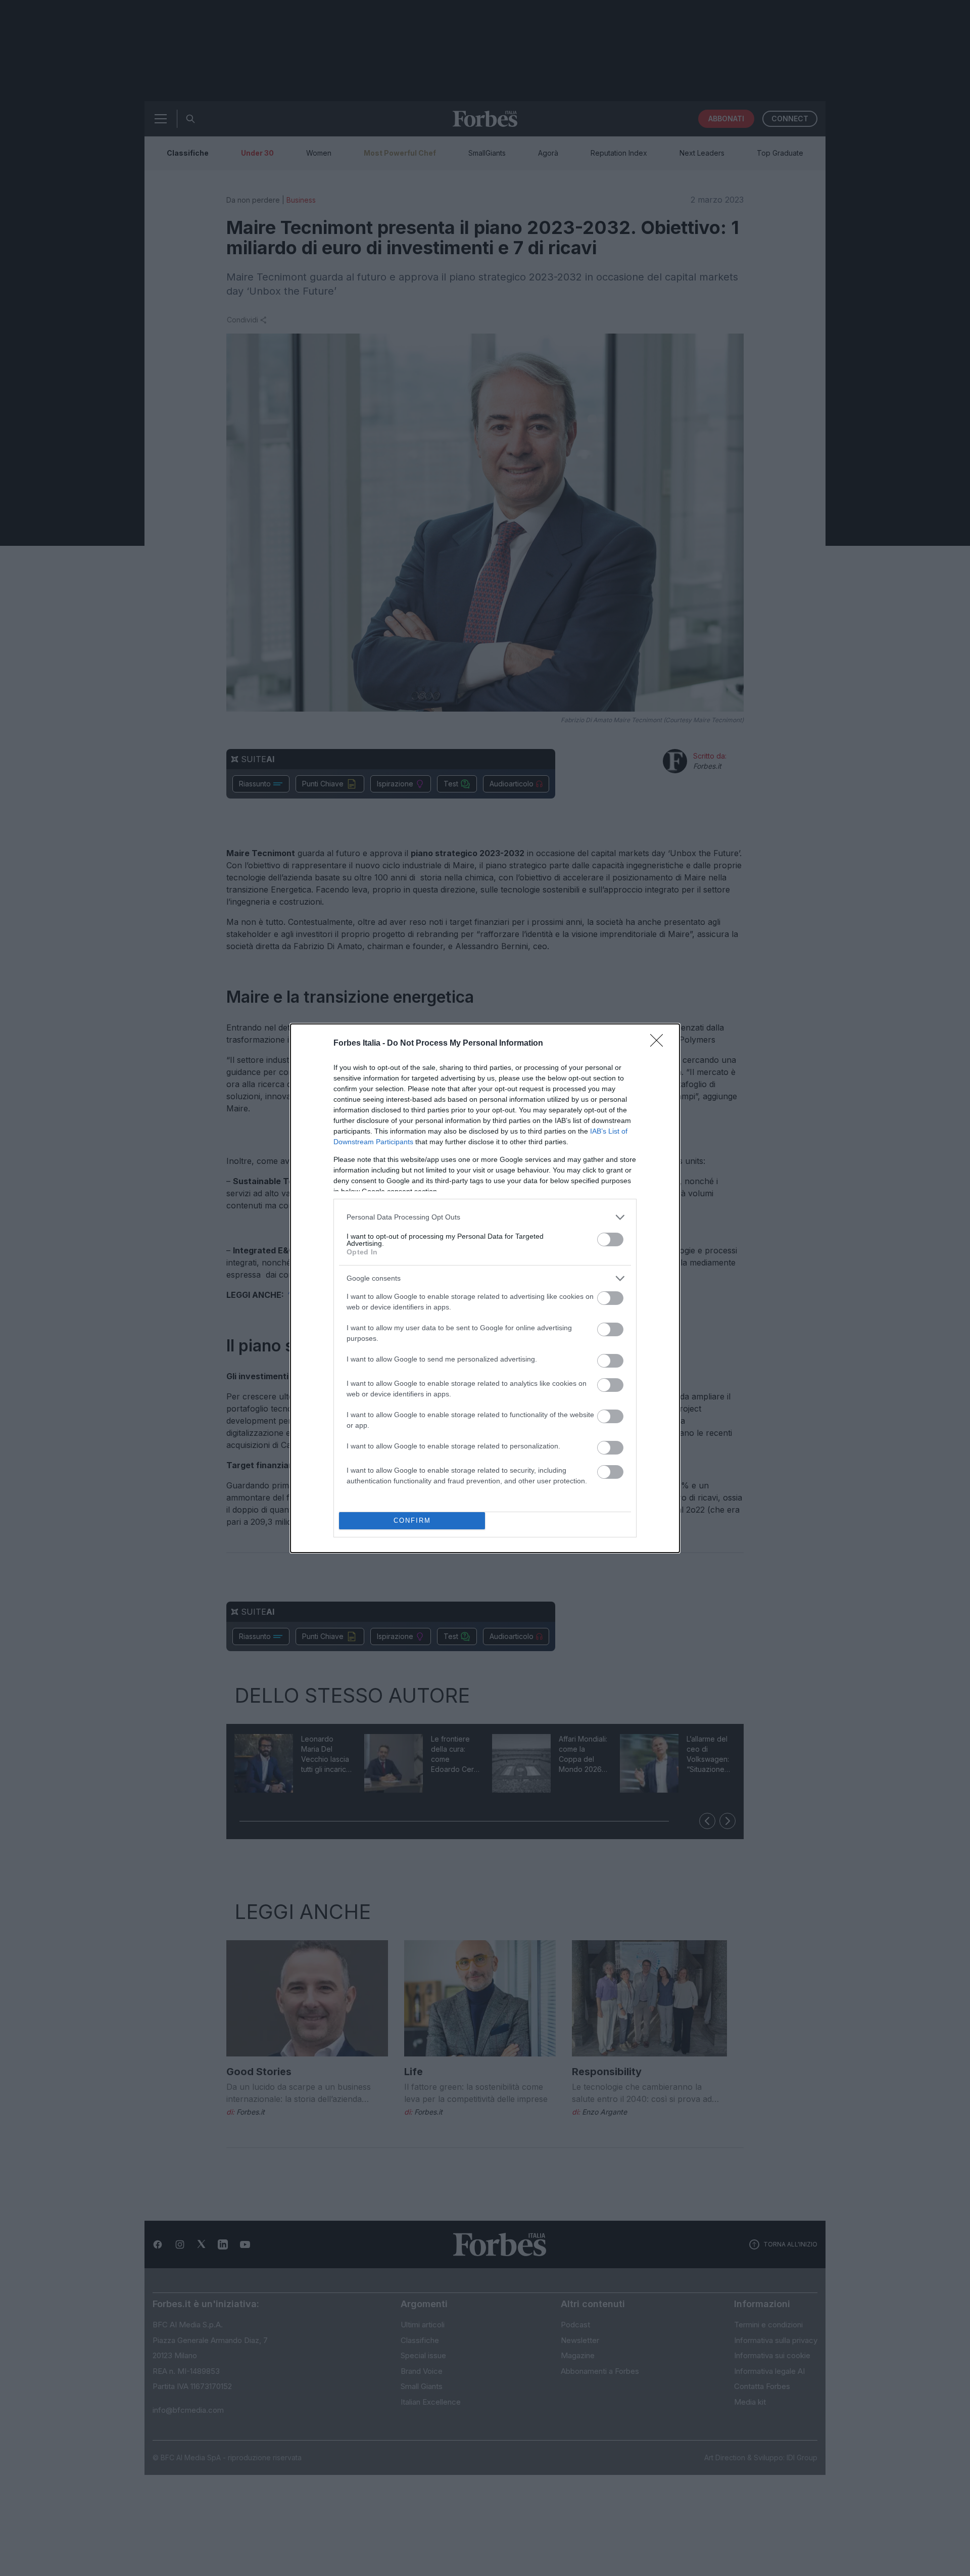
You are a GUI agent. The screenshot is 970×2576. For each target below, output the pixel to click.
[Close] (660, 1044)
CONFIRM (412, 1520)
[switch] (610, 1239)
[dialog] (485, 1288)
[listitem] (485, 1217)
